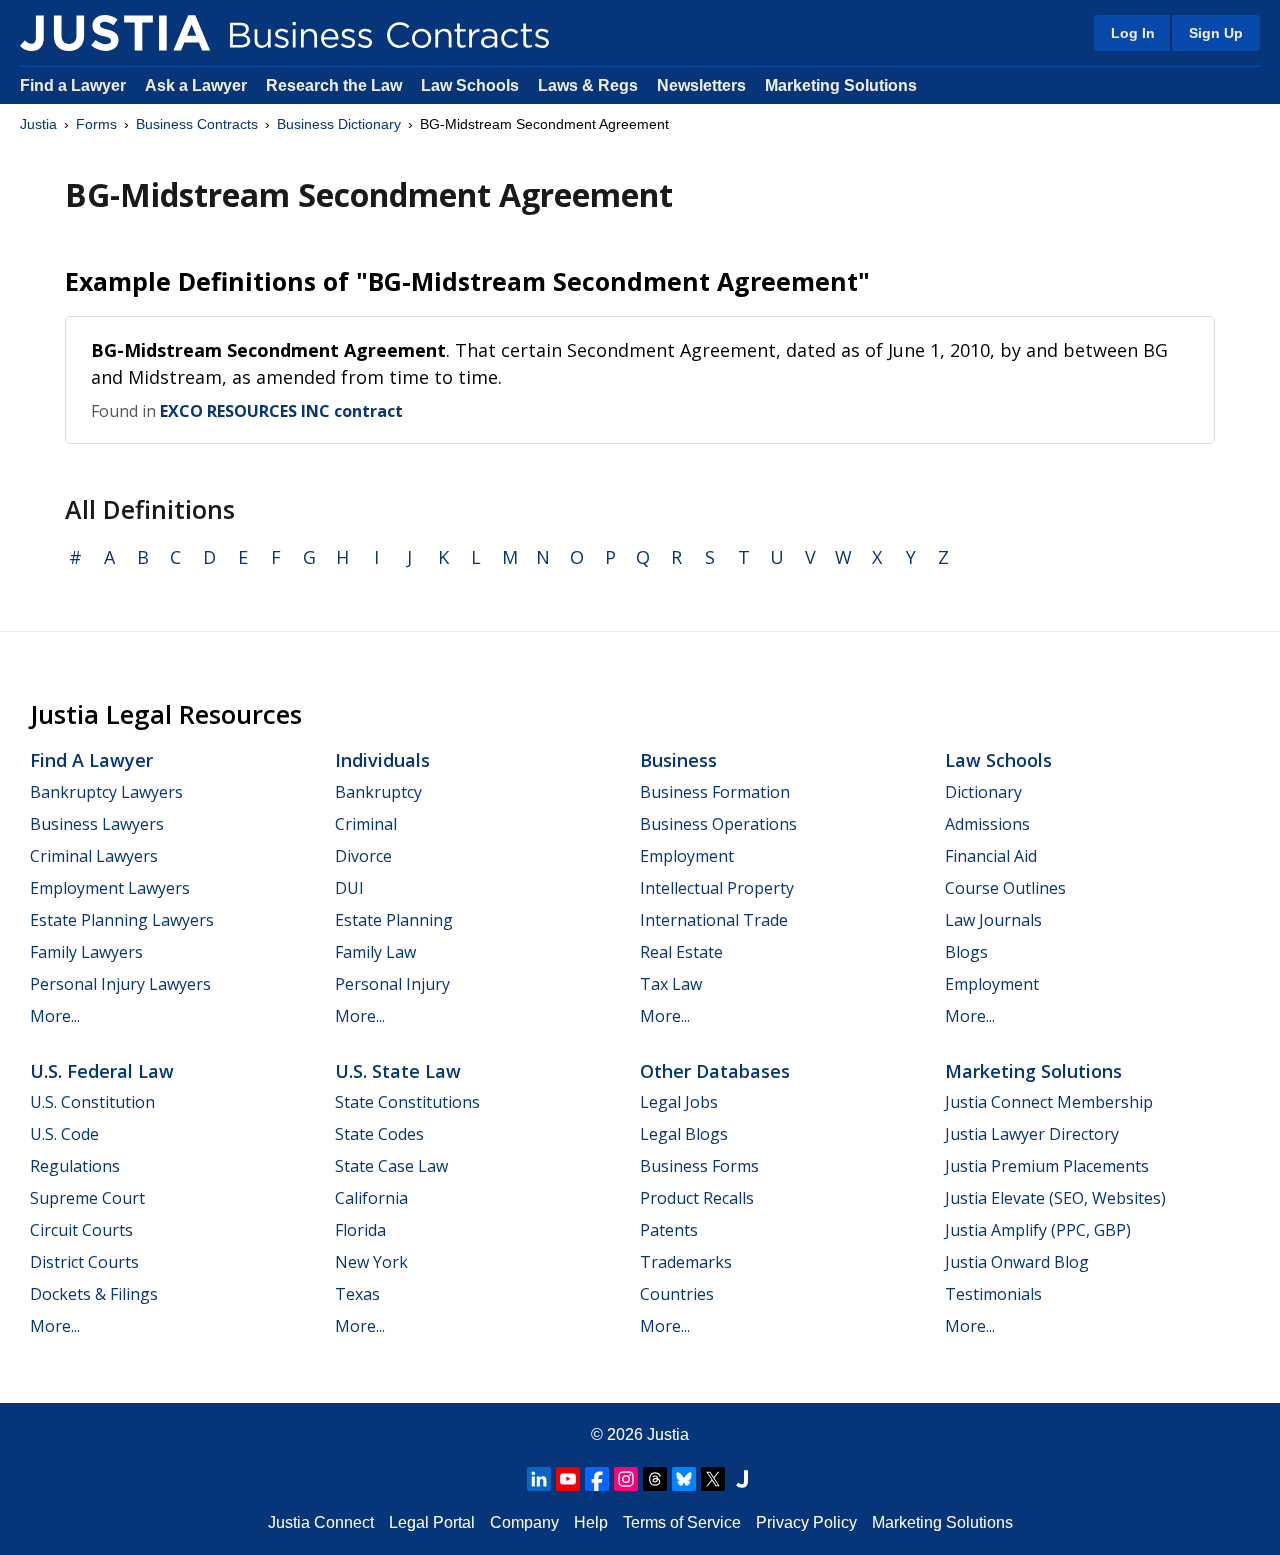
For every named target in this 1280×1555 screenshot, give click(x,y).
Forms (96, 124)
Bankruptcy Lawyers (106, 792)
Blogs (966, 952)
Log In (1133, 33)
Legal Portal (432, 1522)
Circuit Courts (81, 1230)
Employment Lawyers (110, 888)
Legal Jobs (679, 1102)
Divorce (363, 856)
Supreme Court (87, 1198)
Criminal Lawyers (94, 856)
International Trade (714, 920)
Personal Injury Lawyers (120, 984)
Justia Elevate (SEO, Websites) (1055, 1198)
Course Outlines (1005, 888)
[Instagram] (626, 1479)
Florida (360, 1230)
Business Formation (715, 792)
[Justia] (115, 33)
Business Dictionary (339, 124)
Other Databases (715, 1071)
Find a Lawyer (73, 85)
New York (371, 1262)
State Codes (379, 1134)
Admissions (987, 824)
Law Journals (993, 920)
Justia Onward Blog (1017, 1262)
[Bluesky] (684, 1479)
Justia (38, 124)
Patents (669, 1230)
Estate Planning (394, 920)
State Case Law (391, 1166)
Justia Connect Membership (1049, 1102)
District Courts (84, 1262)
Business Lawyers (97, 824)
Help (591, 1522)
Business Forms (699, 1166)
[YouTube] (568, 1479)
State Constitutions (407, 1102)
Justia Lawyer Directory (1032, 1134)
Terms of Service (682, 1522)
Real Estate (681, 952)
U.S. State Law (398, 1071)
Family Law (375, 952)
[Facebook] (597, 1479)
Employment (687, 856)
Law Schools (470, 85)
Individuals (382, 760)
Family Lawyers (86, 952)
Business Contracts (197, 124)
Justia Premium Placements (1047, 1166)
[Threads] (655, 1479)
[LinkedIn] (539, 1479)
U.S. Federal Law (102, 1071)
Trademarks (686, 1262)
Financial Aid (991, 856)
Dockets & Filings (94, 1294)
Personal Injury (392, 984)
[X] (713, 1479)
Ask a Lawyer (198, 85)
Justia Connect (321, 1522)
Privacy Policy (806, 1522)
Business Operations (718, 824)
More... (55, 1016)
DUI (349, 888)
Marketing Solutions (841, 85)
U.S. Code (64, 1134)
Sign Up (1216, 33)
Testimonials (993, 1294)
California (371, 1198)
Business (678, 760)
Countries (677, 1294)
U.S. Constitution (92, 1102)
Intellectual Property (717, 888)
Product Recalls (697, 1198)
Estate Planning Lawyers (122, 920)
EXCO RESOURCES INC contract (281, 411)
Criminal (366, 824)
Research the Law (334, 85)
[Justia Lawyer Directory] (742, 1479)
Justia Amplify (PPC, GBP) (1038, 1230)
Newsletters (701, 85)
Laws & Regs (588, 85)
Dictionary (983, 792)
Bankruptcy (378, 792)
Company (524, 1522)
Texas (357, 1294)
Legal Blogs (684, 1134)
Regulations (75, 1166)
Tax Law (671, 984)
